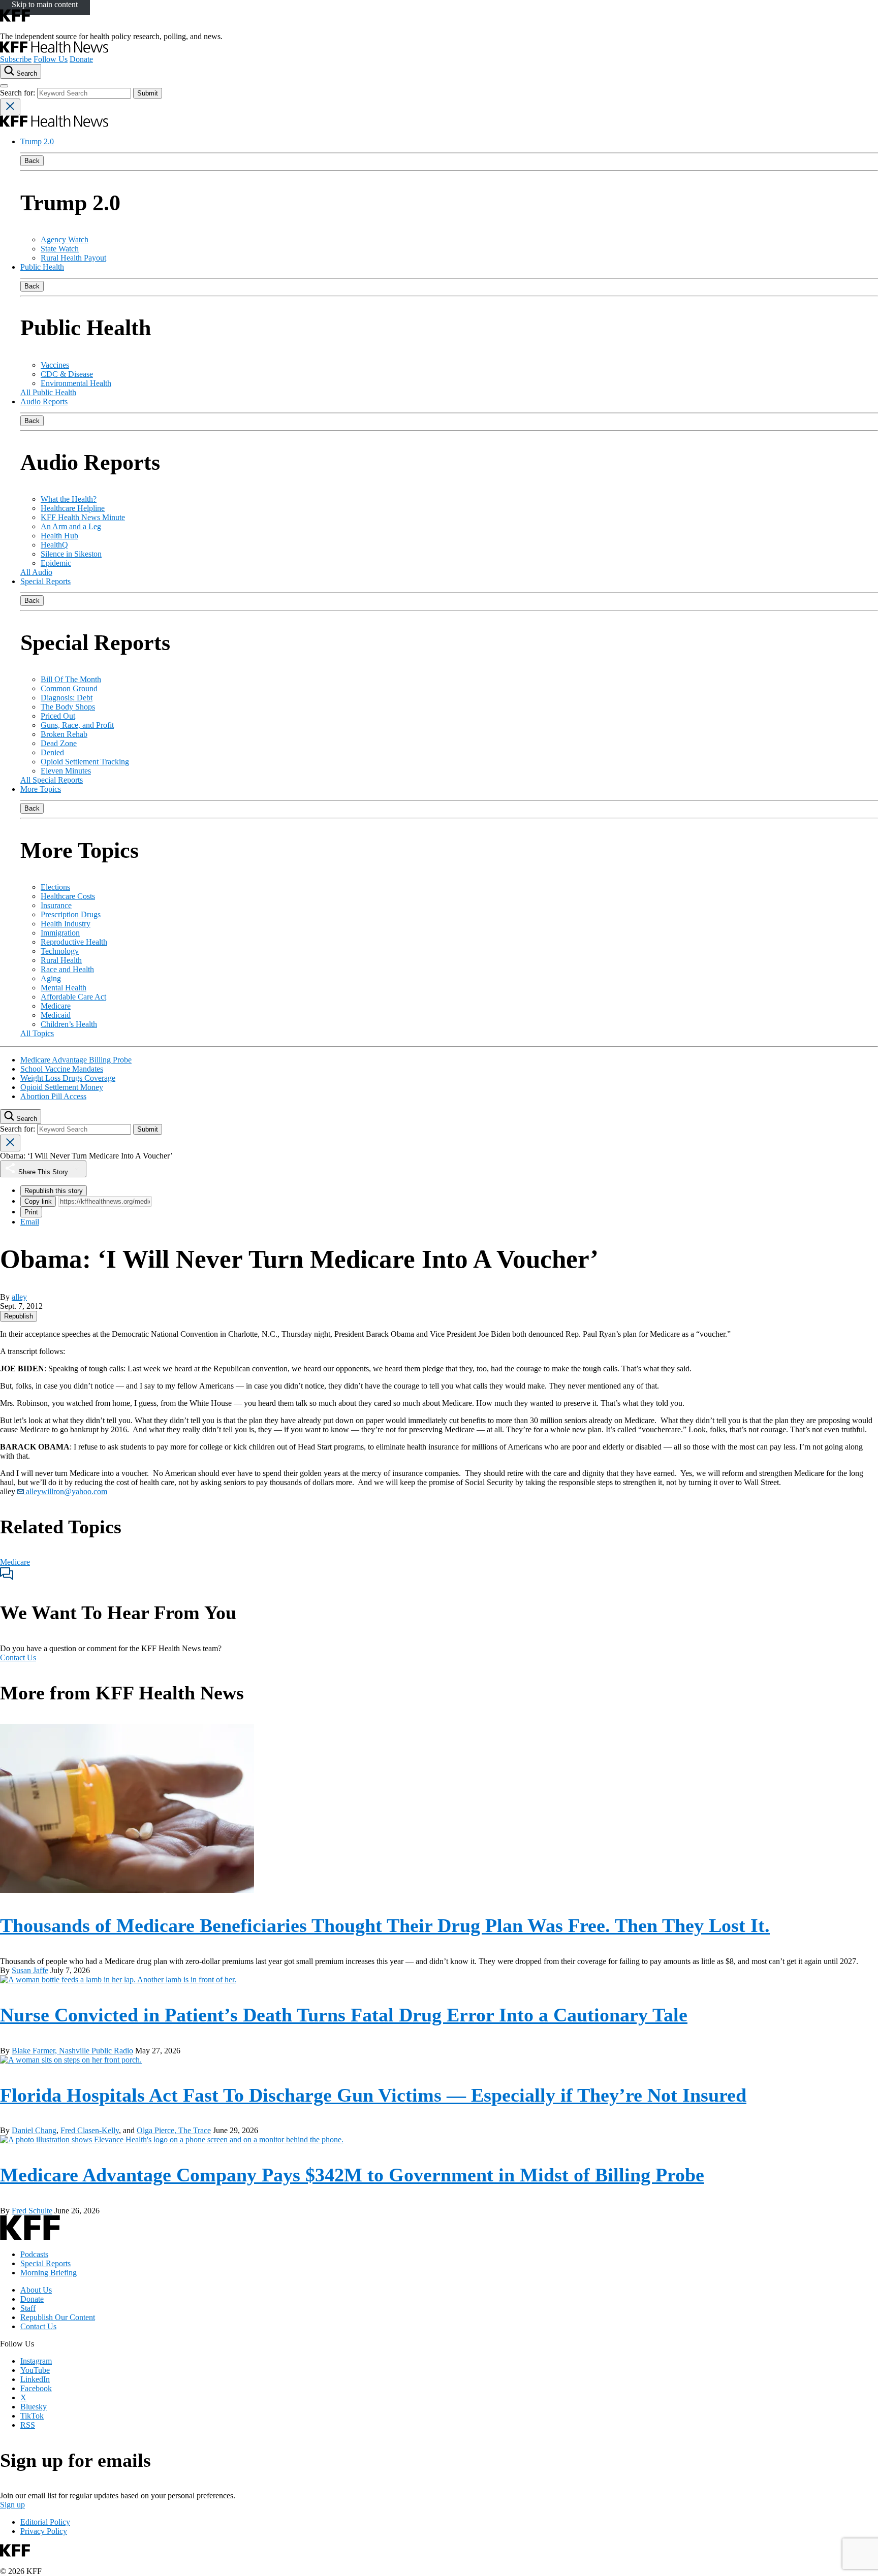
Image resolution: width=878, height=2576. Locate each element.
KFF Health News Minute (83, 517)
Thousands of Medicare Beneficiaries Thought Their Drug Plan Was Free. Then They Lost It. (385, 1925)
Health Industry (66, 924)
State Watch (60, 249)
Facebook (36, 2388)
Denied (52, 752)
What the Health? (69, 499)
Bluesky (34, 2407)
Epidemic (56, 563)
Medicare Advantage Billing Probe (76, 1060)
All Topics (37, 1033)
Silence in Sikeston (71, 554)
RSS (28, 2425)
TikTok (32, 2416)
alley (19, 1297)
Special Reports (45, 581)
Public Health (42, 267)
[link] (19, 1316)
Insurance (56, 905)
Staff (28, 2308)
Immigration (60, 933)
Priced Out (58, 716)
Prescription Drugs (71, 914)
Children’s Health (69, 1024)
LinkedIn (35, 2379)
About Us (36, 2290)
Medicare (56, 1006)
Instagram (36, 2361)
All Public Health (48, 392)
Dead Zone (59, 743)
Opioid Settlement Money (62, 1087)
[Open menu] (4, 86)
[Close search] (10, 107)
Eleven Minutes (66, 771)
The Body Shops (68, 707)
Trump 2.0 (37, 141)
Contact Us (18, 1657)
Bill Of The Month (71, 679)
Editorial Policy (45, 2522)
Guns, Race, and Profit (77, 725)
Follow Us (51, 59)
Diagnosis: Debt (67, 698)
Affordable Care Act (73, 997)
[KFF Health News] (54, 50)
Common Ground (69, 688)
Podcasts (34, 2254)
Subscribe (16, 59)
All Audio (36, 572)
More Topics (41, 789)
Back (32, 161)
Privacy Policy (44, 2531)
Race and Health (67, 969)
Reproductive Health (74, 942)
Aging (51, 978)
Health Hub (59, 536)
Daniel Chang (34, 2130)
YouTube (35, 2370)
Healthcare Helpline (73, 508)
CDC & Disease (67, 374)
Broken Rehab (64, 734)
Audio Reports (44, 401)
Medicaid (56, 1015)
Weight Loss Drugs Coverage (68, 1078)
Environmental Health (76, 383)
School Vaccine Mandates (62, 1069)
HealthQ (54, 545)
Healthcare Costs (68, 896)
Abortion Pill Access (53, 1096)
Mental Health (64, 988)
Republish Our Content (58, 2317)
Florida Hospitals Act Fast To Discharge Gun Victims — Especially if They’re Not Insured (373, 2095)
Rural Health (61, 960)
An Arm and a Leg (71, 526)
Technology (60, 951)
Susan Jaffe (30, 1970)
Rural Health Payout (73, 258)
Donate (81, 59)
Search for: (19, 93)
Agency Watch (65, 239)
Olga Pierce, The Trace (174, 2130)
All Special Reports (52, 780)
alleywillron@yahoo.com (66, 1491)
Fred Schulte (32, 2211)
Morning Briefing (49, 2273)
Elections (55, 887)
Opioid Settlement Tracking (85, 762)
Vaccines (55, 365)
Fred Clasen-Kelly (90, 2130)
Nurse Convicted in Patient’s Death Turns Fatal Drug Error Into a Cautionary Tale (344, 2015)
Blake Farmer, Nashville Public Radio (72, 2051)
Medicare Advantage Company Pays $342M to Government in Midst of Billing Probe (352, 2175)
